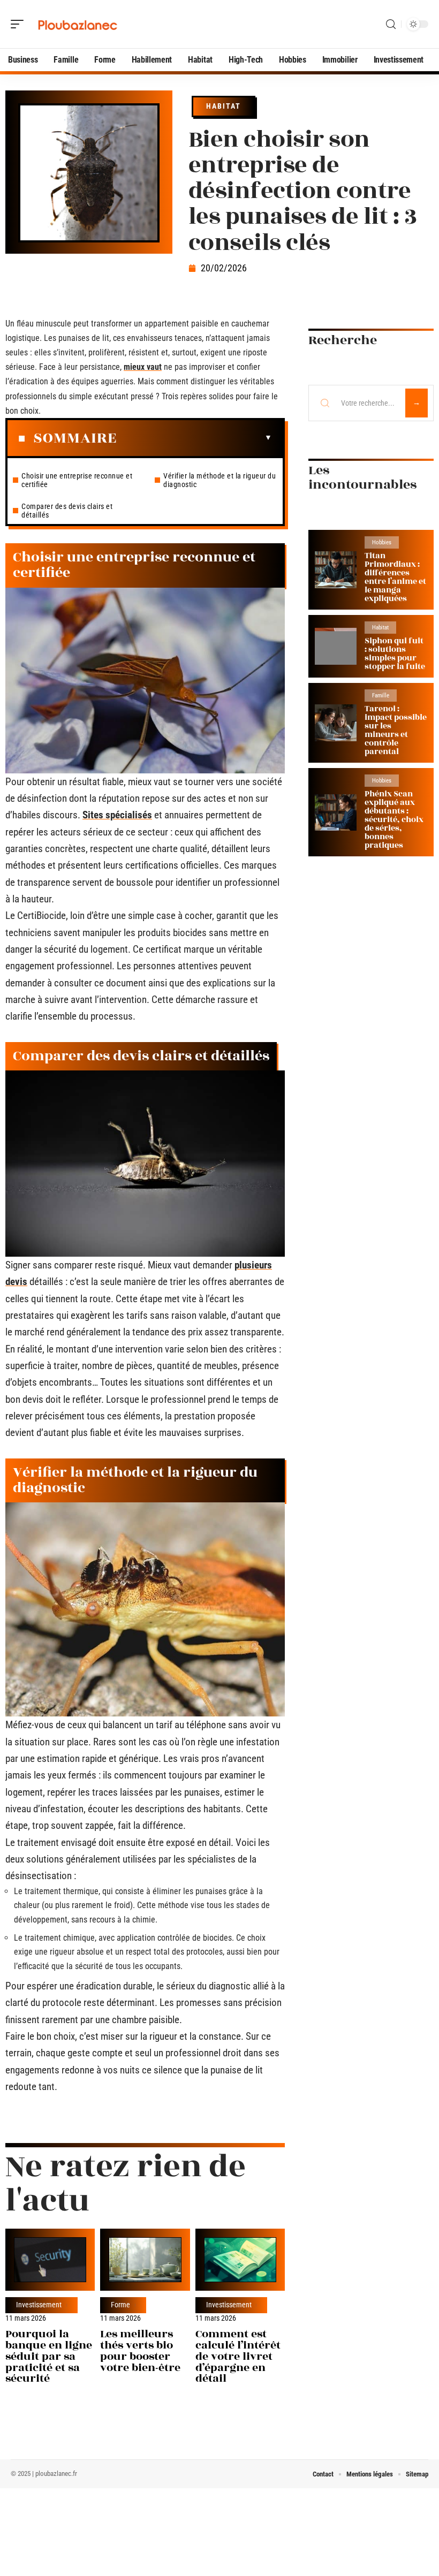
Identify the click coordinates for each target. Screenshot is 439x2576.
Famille (381, 696)
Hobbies (382, 542)
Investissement (39, 2305)
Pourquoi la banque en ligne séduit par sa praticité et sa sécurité (49, 2356)
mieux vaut (143, 367)
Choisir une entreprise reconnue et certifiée (77, 480)
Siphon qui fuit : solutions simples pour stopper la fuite (395, 654)
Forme (120, 2305)
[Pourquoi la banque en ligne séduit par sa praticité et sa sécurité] (50, 2259)
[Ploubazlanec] (77, 24)
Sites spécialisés (117, 815)
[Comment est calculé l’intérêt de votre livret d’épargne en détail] (240, 2259)
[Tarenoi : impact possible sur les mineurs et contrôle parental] (336, 723)
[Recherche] (391, 24)
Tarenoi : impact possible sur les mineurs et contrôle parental (396, 730)
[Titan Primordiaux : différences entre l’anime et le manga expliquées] (336, 570)
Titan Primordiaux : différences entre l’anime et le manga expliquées (395, 577)
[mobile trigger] (20, 24)
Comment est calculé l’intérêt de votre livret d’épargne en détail (238, 2356)
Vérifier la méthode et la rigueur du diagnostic (219, 480)
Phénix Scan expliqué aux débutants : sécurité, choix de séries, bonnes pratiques (394, 820)
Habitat (224, 106)
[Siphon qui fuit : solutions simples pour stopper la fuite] (336, 646)
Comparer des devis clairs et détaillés (67, 511)
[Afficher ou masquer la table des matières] (194, 438)
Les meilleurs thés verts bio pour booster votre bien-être (140, 2350)
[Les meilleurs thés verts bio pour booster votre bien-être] (145, 2259)
